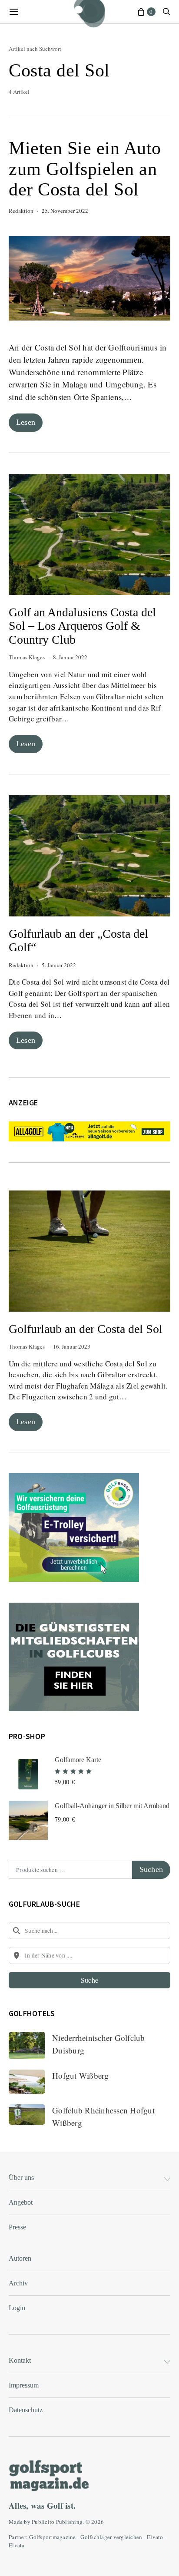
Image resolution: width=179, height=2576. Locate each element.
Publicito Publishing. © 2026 (68, 2522)
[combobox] (89, 1931)
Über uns (21, 2178)
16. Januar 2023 (72, 1346)
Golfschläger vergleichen (111, 2537)
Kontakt (20, 2360)
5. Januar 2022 (59, 965)
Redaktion (21, 211)
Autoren (20, 2258)
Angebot (21, 2202)
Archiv (18, 2283)
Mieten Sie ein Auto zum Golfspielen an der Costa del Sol (85, 169)
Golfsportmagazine (52, 2537)
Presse (17, 2227)
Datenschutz (26, 2410)
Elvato (155, 2537)
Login (17, 2308)
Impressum (24, 2385)
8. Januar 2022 (70, 657)
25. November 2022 (65, 211)
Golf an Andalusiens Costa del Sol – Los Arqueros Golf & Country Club (82, 626)
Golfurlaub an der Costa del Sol (86, 1329)
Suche (89, 1980)
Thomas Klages (27, 657)
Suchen (151, 1869)
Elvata (17, 2545)
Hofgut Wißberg (81, 2075)
